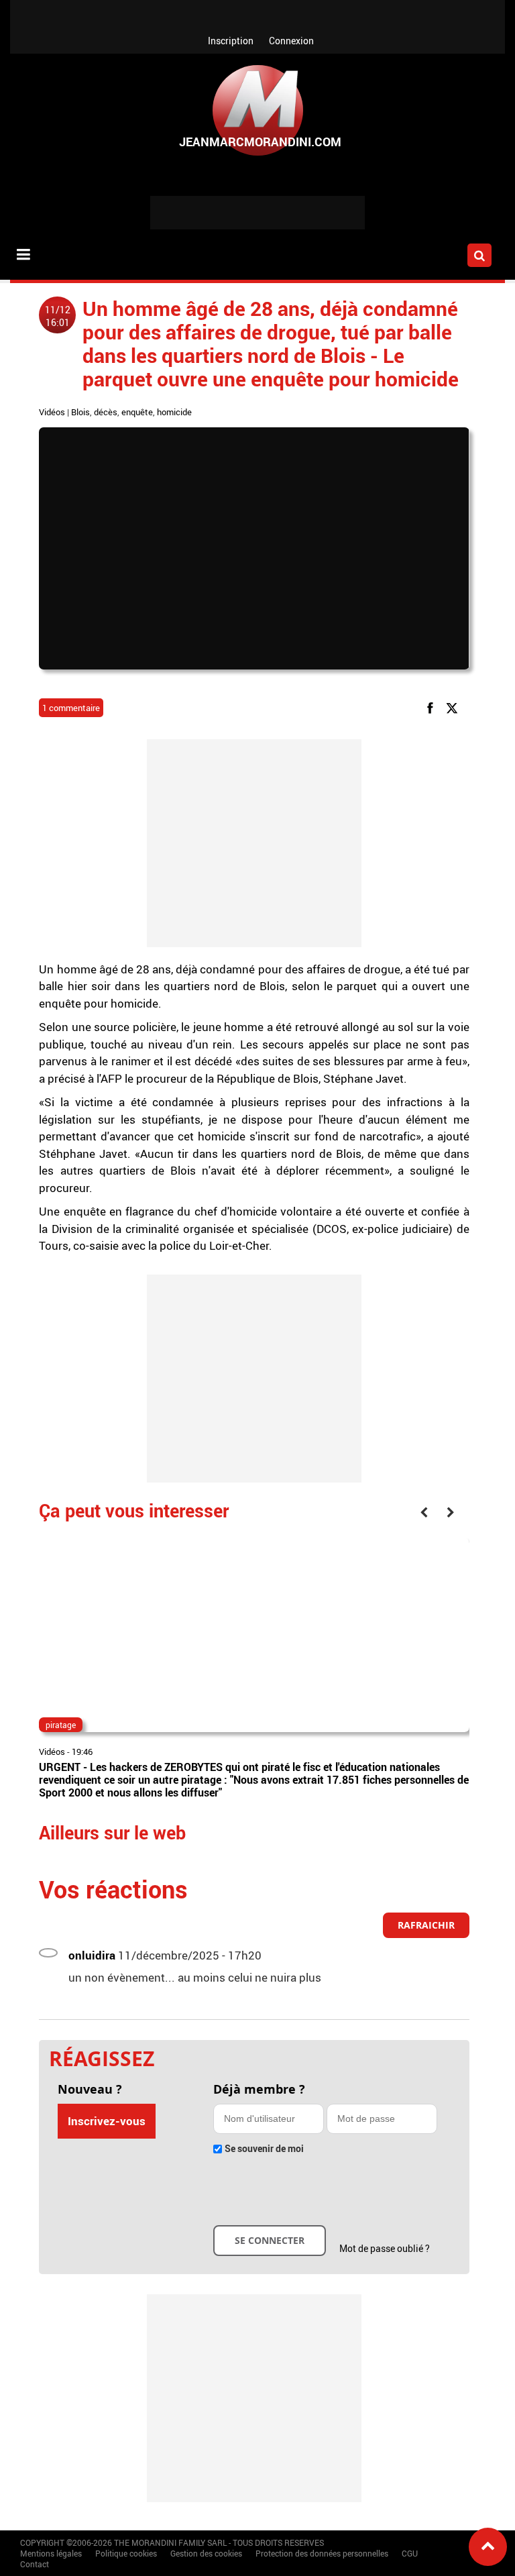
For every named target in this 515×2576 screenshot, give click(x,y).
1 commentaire (71, 708)
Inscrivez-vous (107, 2121)
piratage (61, 1725)
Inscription (231, 41)
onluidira (92, 1955)
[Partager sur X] (454, 707)
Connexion (291, 41)
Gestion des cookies (206, 2553)
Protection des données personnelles (322, 2553)
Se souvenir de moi (264, 2148)
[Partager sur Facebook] (433, 707)
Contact (35, 2564)
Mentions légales (51, 2553)
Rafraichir (426, 1925)
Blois (80, 412)
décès (106, 412)
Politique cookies (126, 2553)
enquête (137, 412)
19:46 (82, 1752)
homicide (174, 412)
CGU (410, 2553)
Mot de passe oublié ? (385, 2248)
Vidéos (52, 412)
